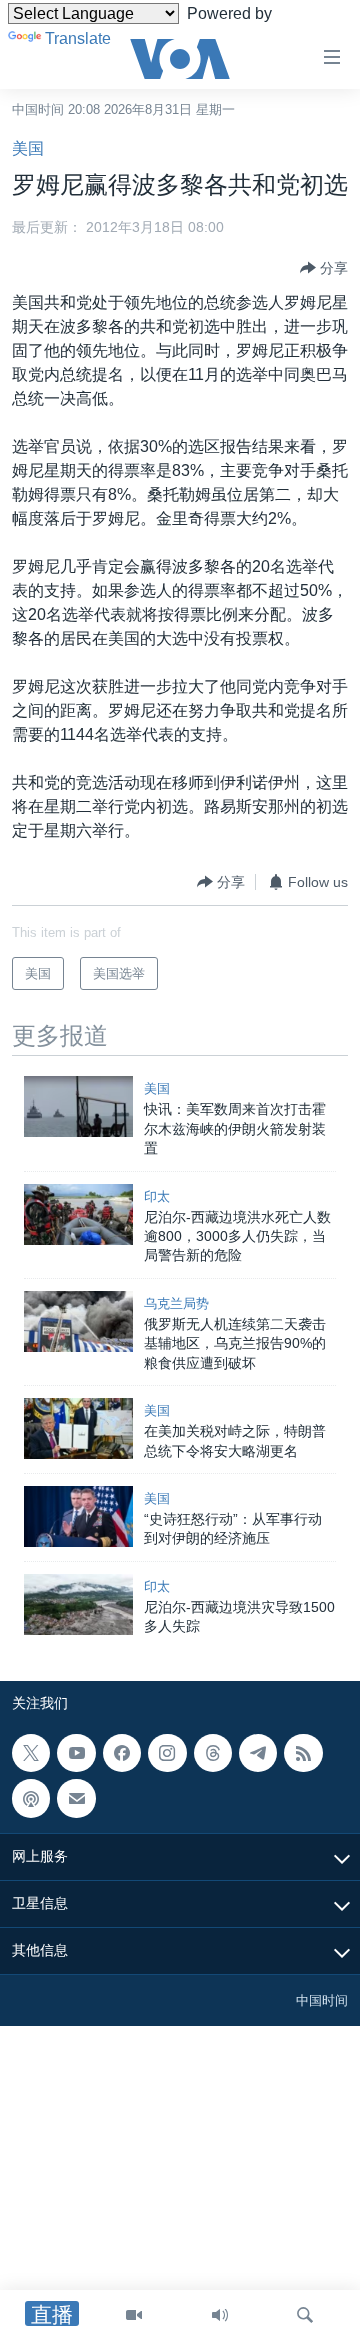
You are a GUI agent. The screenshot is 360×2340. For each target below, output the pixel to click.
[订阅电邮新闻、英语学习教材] (76, 1798)
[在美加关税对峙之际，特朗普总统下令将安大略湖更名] (78, 1428)
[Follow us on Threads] (213, 1753)
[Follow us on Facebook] (122, 1753)
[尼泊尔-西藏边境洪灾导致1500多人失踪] (78, 1604)
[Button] (324, 268)
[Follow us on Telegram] (258, 1753)
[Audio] (220, 2315)
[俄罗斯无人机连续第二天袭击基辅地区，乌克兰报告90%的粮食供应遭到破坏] (78, 1321)
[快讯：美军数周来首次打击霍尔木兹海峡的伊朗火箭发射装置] (78, 1106)
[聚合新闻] (303, 1753)
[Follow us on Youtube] (76, 1753)
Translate (78, 38)
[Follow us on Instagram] (167, 1753)
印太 (157, 1196)
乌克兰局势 (176, 1303)
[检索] (305, 2315)
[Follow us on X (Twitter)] (31, 1753)
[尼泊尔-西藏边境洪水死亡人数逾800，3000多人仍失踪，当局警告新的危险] (78, 1214)
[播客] (31, 1798)
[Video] (134, 2315)
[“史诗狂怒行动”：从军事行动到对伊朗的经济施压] (78, 1516)
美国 (28, 148)
